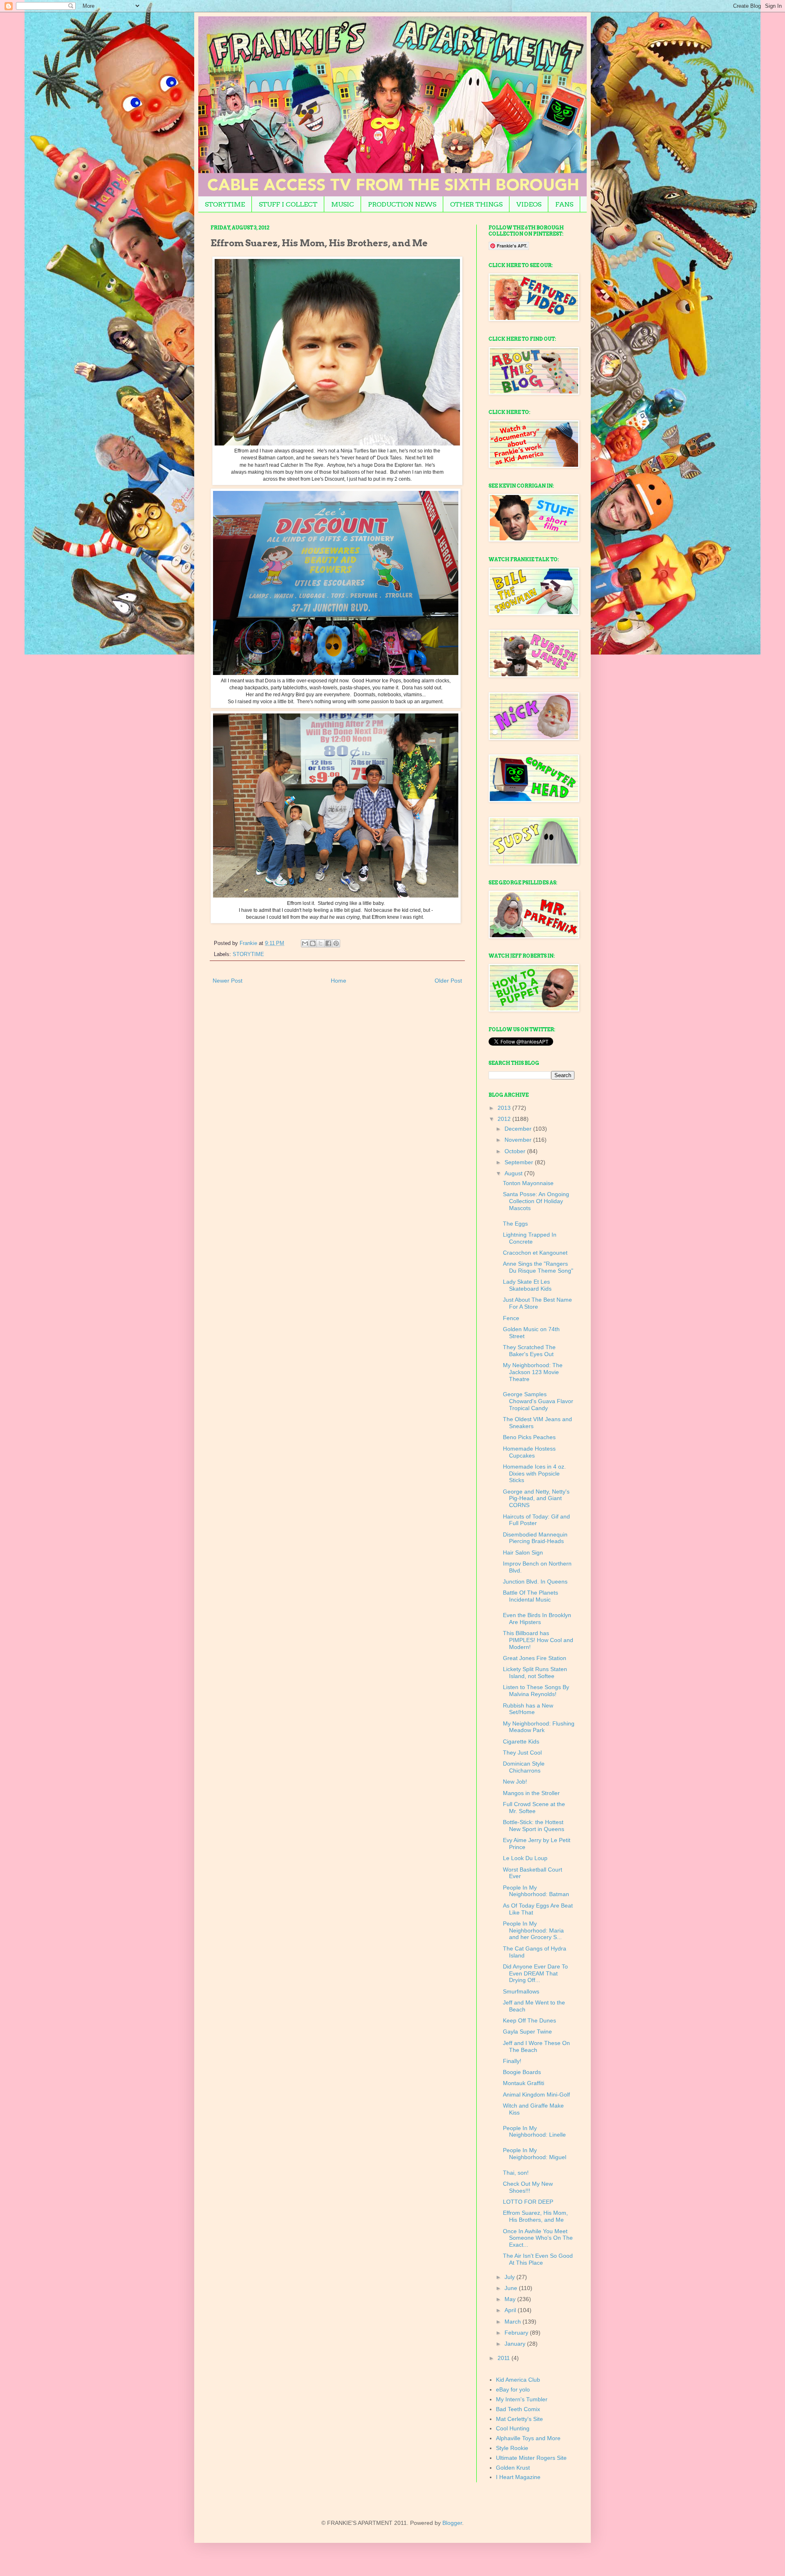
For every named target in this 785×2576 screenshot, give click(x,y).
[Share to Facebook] (328, 943)
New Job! (515, 1782)
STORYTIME (225, 204)
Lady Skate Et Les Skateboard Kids (527, 1285)
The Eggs (515, 1224)
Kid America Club (518, 2380)
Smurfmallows (521, 1991)
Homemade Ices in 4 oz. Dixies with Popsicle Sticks (534, 1474)
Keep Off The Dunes (529, 2020)
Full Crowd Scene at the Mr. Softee (534, 1808)
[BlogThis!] (313, 943)
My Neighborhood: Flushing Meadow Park (539, 1727)
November (519, 1140)
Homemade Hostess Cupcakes (529, 1452)
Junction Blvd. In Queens (535, 1582)
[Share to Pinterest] (336, 943)
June (512, 2288)
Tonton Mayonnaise (528, 1183)
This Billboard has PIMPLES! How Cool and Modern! (538, 1640)
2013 (505, 1108)
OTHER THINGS (476, 204)
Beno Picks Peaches (529, 1437)
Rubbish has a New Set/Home (528, 1709)
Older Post (448, 981)
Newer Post (228, 981)
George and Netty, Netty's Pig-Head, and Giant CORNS (536, 1498)
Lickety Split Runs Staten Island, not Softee (535, 1673)
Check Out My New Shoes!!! (528, 2187)
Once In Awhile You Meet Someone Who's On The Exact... (538, 2238)
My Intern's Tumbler (522, 2399)
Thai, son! (516, 2173)
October (516, 1151)
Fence (511, 1318)
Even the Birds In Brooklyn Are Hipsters (537, 1619)
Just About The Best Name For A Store (537, 1303)
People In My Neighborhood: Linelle (534, 2132)
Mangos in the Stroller (531, 1793)
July (510, 2277)
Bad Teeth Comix (518, 2409)
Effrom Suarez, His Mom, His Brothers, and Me (535, 2216)
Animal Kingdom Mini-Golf (536, 2095)
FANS (564, 204)
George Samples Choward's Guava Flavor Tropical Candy (538, 1401)
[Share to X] (321, 943)
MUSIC (343, 204)
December (519, 1129)
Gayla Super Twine (527, 2032)
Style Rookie (512, 2448)
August (514, 1173)
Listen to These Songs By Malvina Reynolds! (536, 1691)
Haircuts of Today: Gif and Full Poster (536, 1520)
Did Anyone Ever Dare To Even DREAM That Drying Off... (535, 1973)
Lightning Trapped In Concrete (530, 1238)
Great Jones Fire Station (535, 1658)
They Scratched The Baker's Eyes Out (529, 1351)
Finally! (512, 2061)
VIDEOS (529, 204)
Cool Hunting (513, 2428)
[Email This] (305, 943)
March (514, 2322)
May (511, 2299)
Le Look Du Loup (525, 1858)
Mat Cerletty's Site (519, 2419)
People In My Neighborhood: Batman (536, 1891)
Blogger (452, 2523)
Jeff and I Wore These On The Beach (536, 2046)
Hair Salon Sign (523, 1552)
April (511, 2310)
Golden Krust (513, 2468)
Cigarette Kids (521, 1741)
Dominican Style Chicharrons (524, 1767)
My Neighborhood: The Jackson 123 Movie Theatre (533, 1372)
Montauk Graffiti (524, 2083)
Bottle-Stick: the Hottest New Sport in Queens (534, 1826)
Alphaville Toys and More (528, 2438)
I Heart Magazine (518, 2477)
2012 (505, 1119)
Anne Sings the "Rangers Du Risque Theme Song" (538, 1267)
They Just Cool (522, 1753)
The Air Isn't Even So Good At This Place (538, 2259)
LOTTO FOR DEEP (528, 2202)
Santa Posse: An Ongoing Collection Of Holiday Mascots (536, 1201)
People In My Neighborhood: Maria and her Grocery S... (533, 1930)
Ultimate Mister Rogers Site (531, 2458)
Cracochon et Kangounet (535, 1253)
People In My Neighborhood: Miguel (535, 2154)
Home (339, 981)
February (517, 2333)
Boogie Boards (522, 2072)
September (520, 1162)
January (516, 2344)
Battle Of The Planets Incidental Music (530, 1596)
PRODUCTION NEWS (402, 204)
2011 (505, 2358)
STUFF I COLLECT (288, 204)
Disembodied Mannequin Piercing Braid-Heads (535, 1538)
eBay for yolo (513, 2389)
